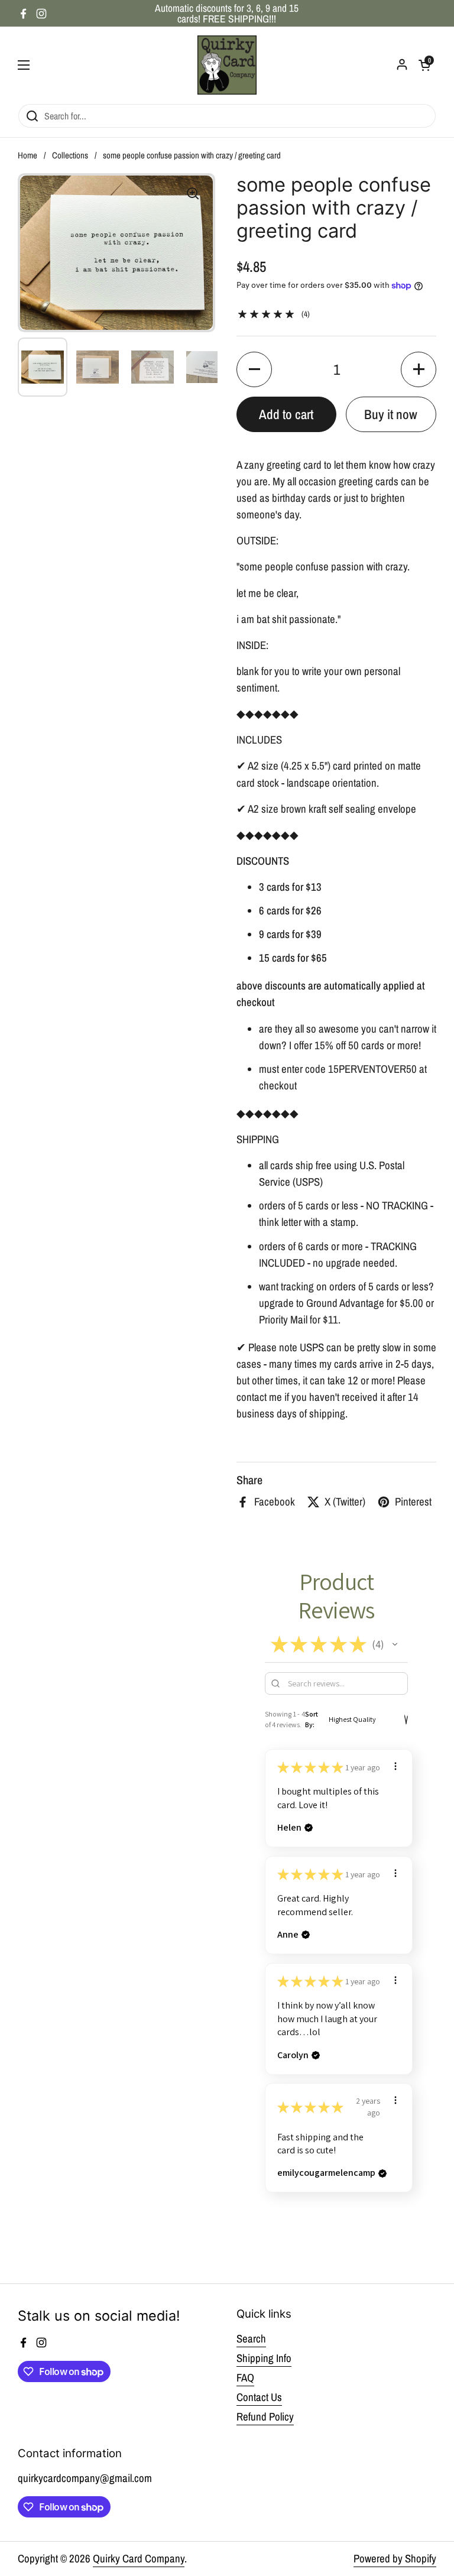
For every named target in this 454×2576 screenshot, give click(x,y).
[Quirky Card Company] (227, 65)
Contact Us (259, 2397)
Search (251, 2339)
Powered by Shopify (395, 2559)
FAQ (245, 2378)
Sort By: (312, 1719)
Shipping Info (264, 2358)
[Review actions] (395, 1766)
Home (27, 155)
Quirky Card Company (139, 2559)
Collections (70, 155)
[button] (254, 369)
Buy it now (391, 414)
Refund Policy (265, 2417)
